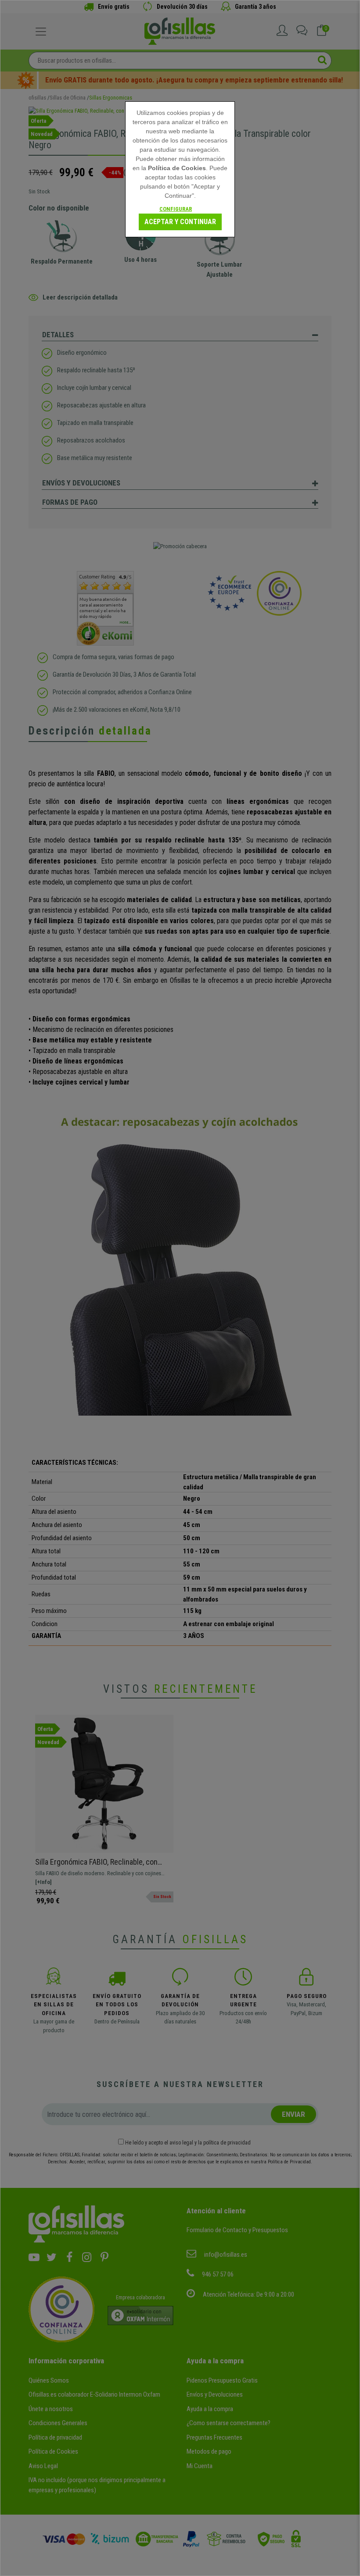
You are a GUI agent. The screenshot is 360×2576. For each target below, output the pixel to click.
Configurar (176, 209)
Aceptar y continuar (180, 222)
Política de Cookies (177, 168)
